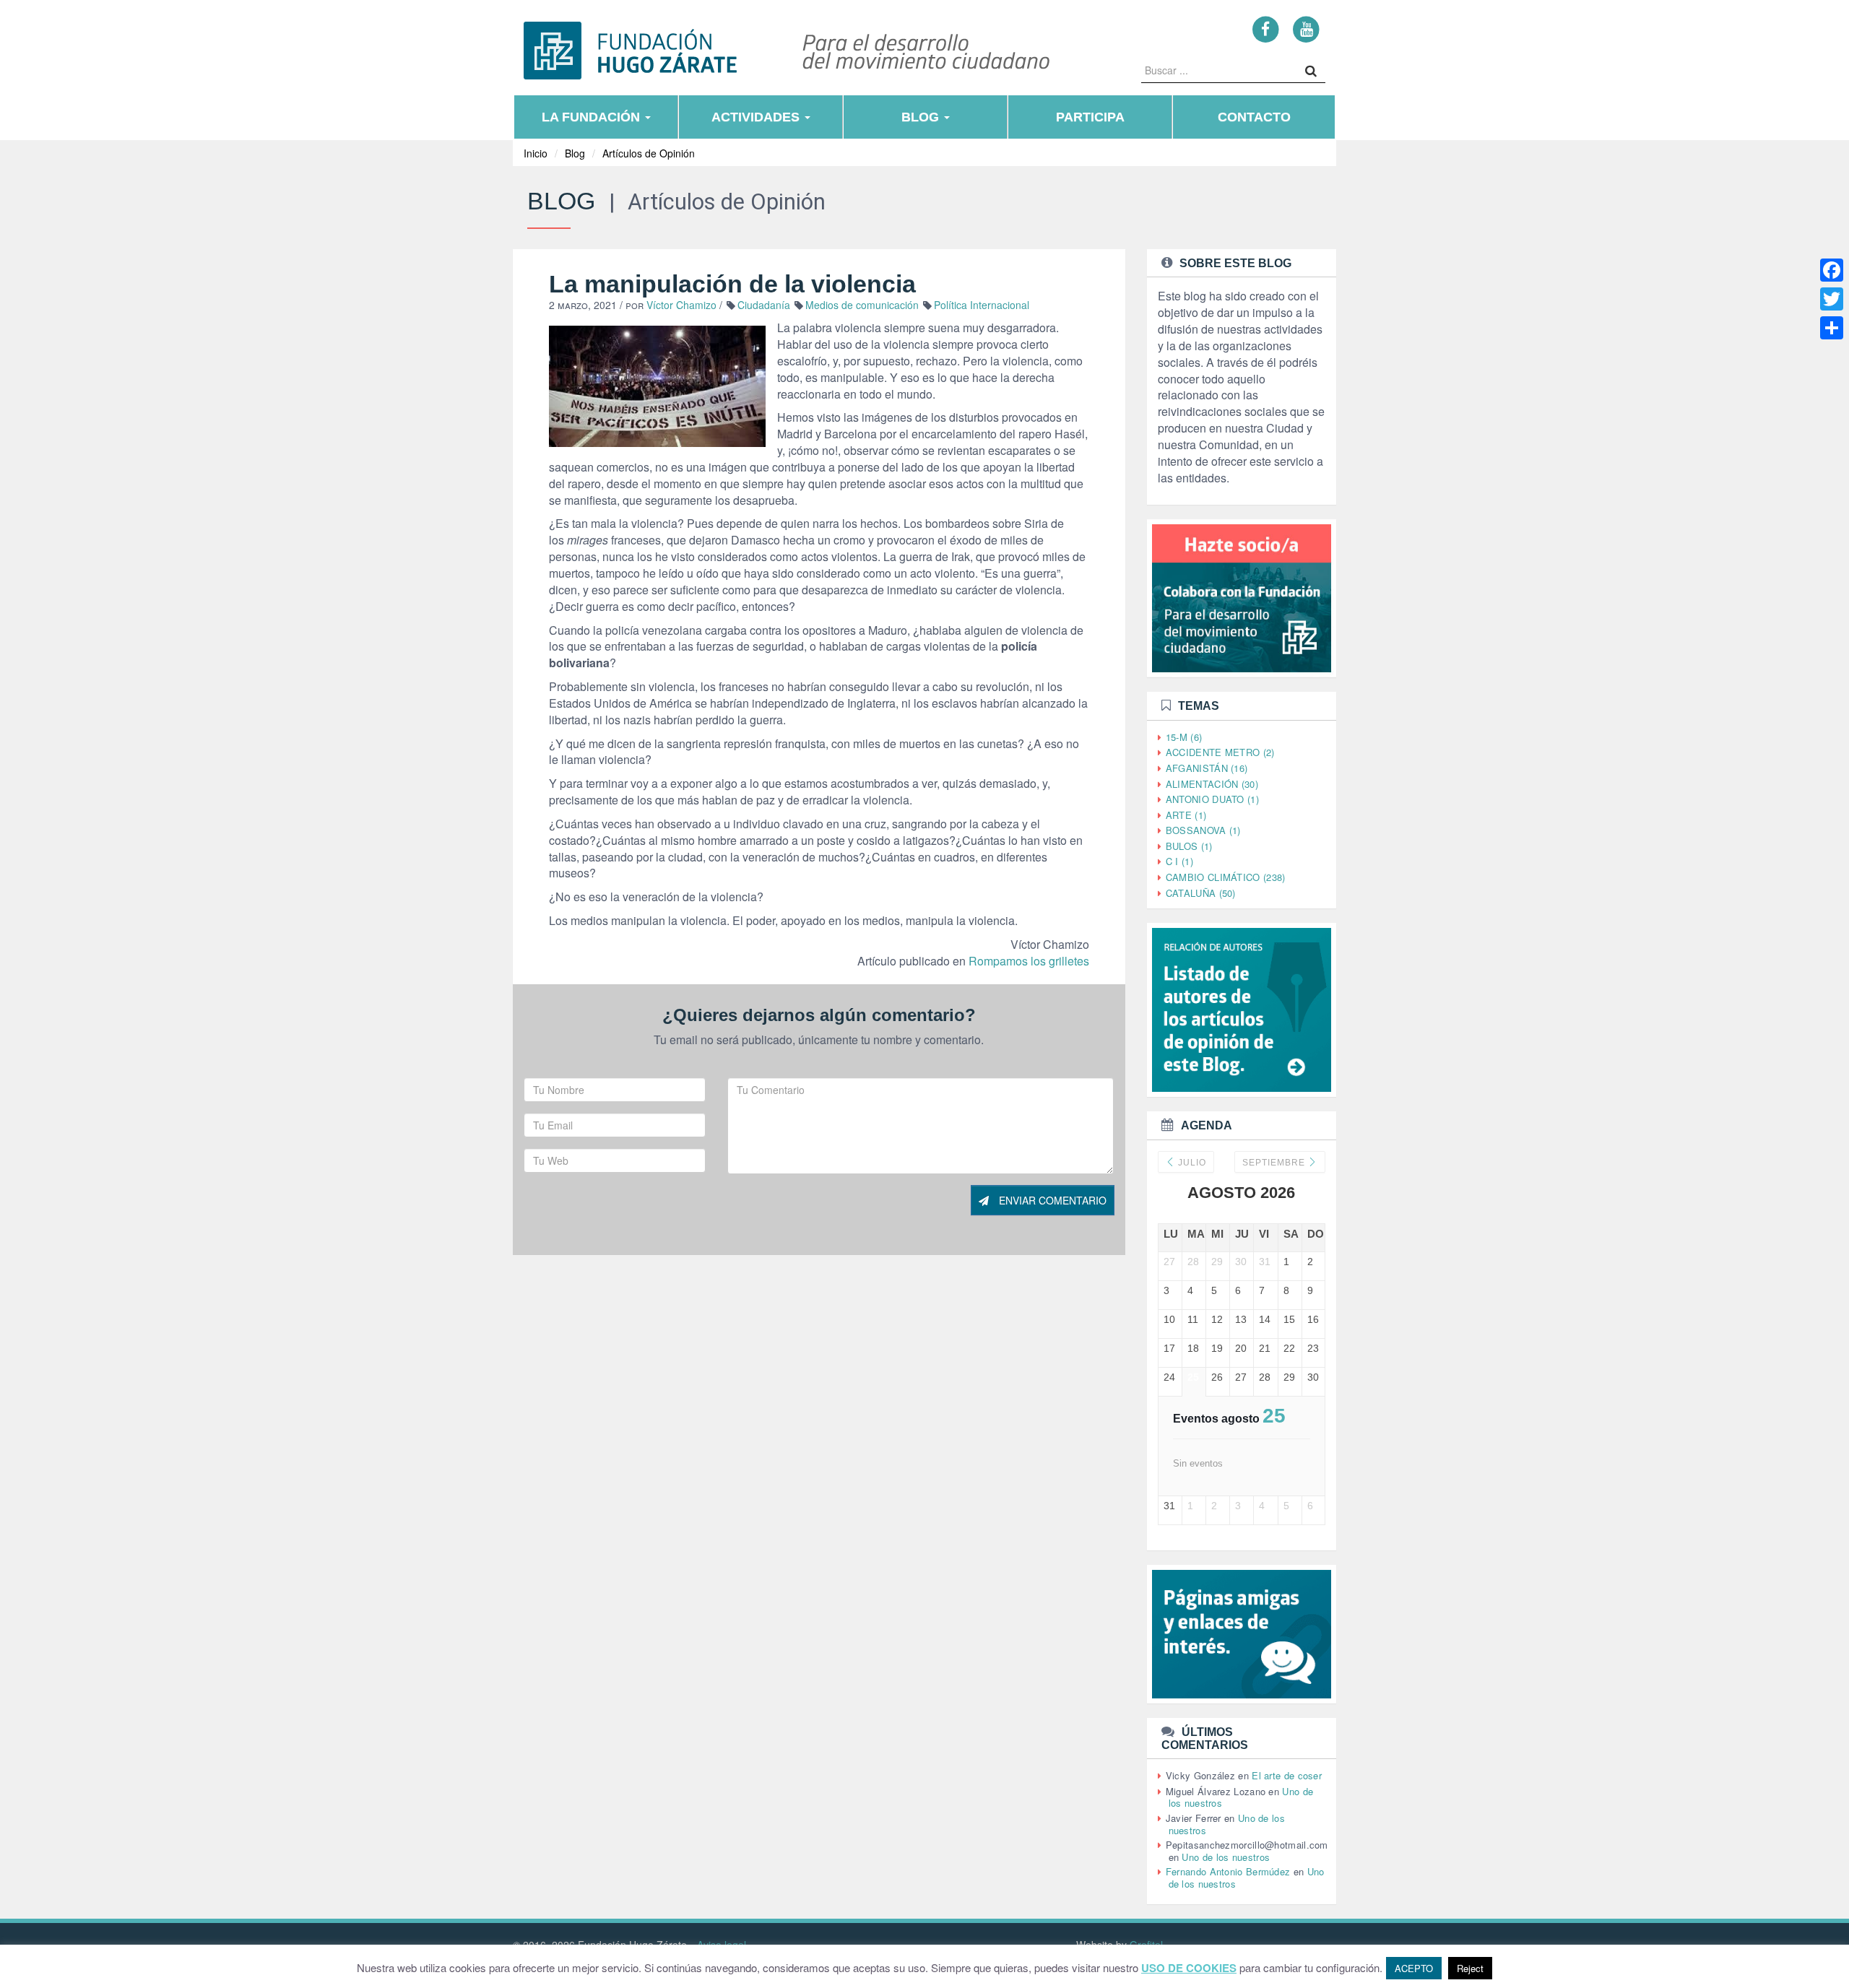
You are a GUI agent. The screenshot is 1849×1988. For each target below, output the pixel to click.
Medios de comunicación (862, 305)
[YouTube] (1306, 29)
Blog (922, 117)
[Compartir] (1832, 328)
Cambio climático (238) (1226, 877)
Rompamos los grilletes (1029, 961)
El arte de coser (1287, 1775)
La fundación (593, 117)
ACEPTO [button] (1414, 1968)
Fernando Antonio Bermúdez (1228, 1871)
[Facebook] (1266, 29)
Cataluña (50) (1201, 893)
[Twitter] (1832, 299)
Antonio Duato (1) (1212, 799)
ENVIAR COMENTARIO (1051, 1200)
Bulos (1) (1189, 846)
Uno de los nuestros (1226, 1857)
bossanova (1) (1203, 830)
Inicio (536, 153)
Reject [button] (1470, 1968)
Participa (1090, 117)
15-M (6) (1184, 737)
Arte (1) (1186, 815)
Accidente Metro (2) (1220, 752)
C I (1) (1179, 861)
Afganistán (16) (1207, 768)
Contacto (1254, 117)
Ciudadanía (764, 305)
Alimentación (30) (1212, 784)
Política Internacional (982, 305)
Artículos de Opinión (649, 153)
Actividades (757, 117)
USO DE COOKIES (1189, 1968)
